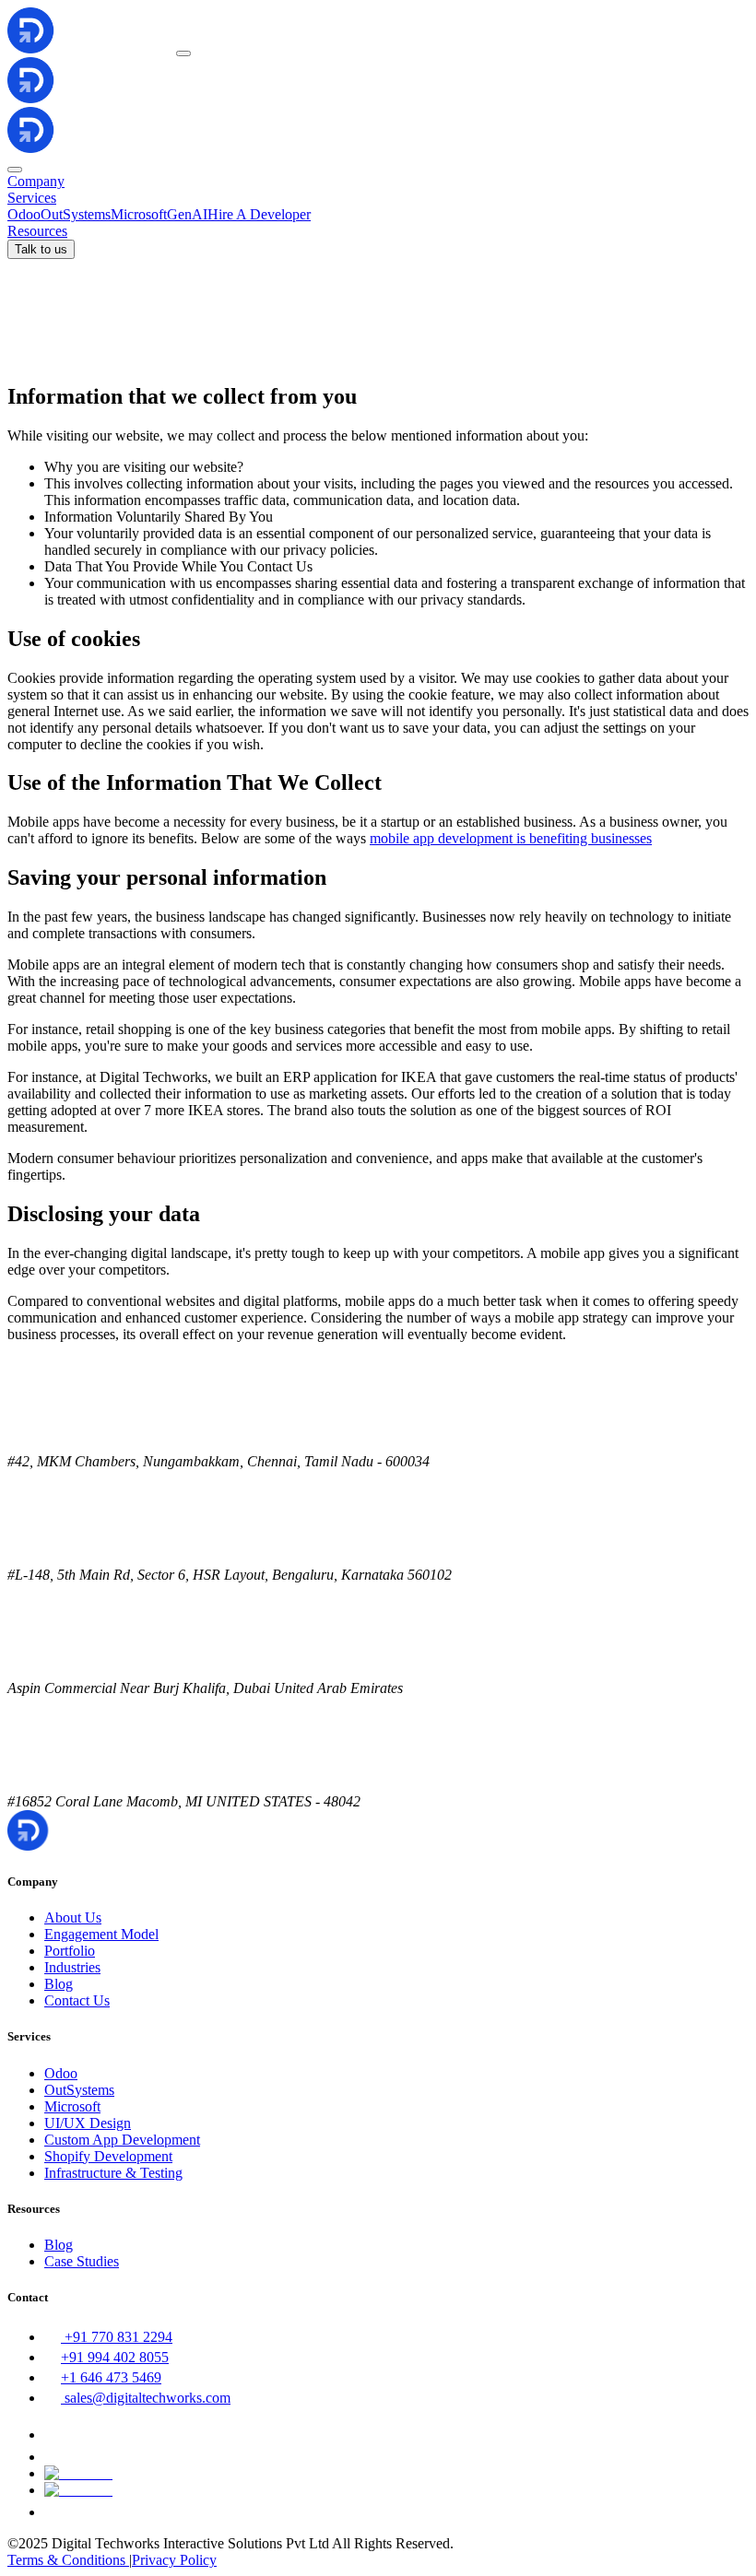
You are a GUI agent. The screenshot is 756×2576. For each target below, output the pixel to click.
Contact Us (77, 2000)
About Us (73, 1917)
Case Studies (82, 2261)
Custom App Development (122, 2140)
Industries (72, 1967)
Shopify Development (108, 2156)
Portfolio (70, 1951)
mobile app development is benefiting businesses (511, 838)
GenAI (187, 214)
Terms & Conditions (68, 2560)
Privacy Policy (174, 2560)
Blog (59, 1984)
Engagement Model (101, 1934)
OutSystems (76, 214)
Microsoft (139, 214)
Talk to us (41, 249)
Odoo (24, 214)
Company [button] (36, 181)
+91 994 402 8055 (115, 2357)
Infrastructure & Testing (113, 2173)
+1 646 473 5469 (111, 2377)
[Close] (15, 170)
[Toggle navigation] (183, 53)
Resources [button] (37, 231)
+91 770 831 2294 (118, 2337)
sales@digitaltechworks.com (148, 2398)
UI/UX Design (88, 2123)
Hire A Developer (259, 214)
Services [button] (32, 198)
